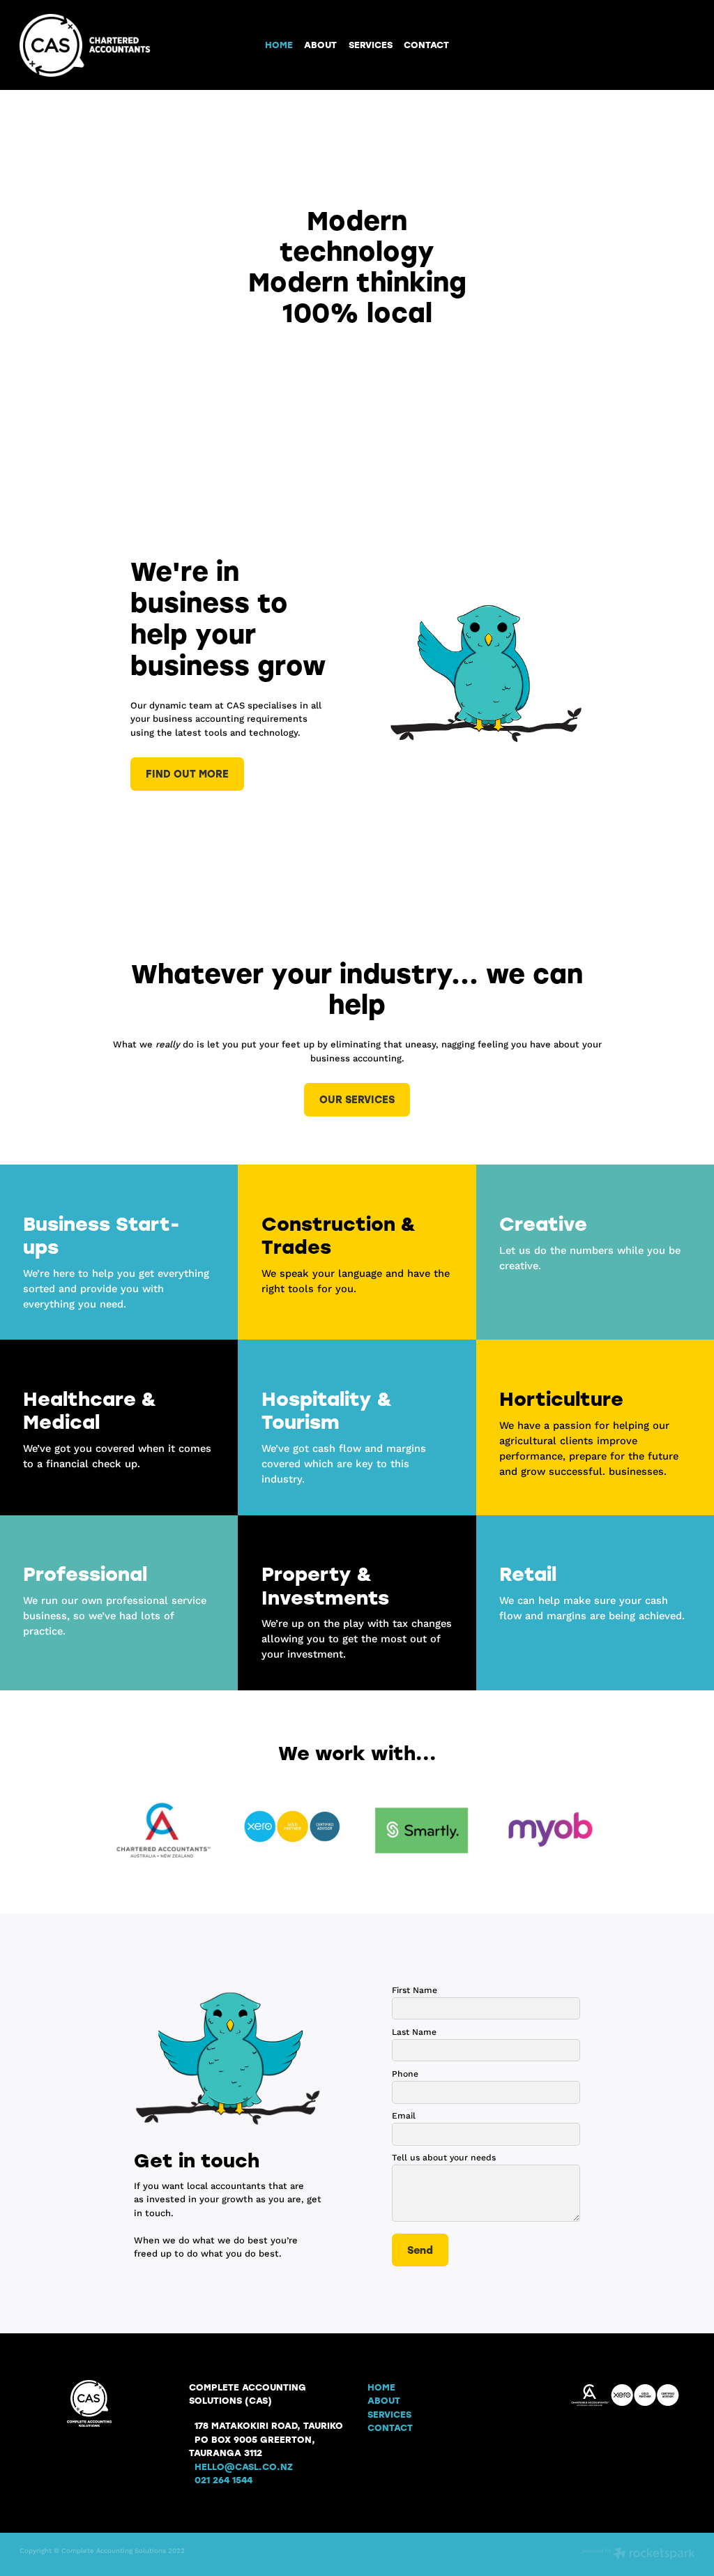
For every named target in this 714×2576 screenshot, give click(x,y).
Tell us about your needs (444, 2158)
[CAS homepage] (87, 45)
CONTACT (426, 44)
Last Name (414, 2032)
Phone (405, 2074)
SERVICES (371, 44)
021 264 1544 (223, 2479)
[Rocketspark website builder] (638, 2554)
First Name (415, 1990)
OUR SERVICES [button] (357, 1099)
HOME (279, 44)
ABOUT (320, 44)
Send (420, 2250)
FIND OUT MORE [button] (187, 773)
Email (404, 2116)
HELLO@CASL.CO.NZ (244, 2466)
